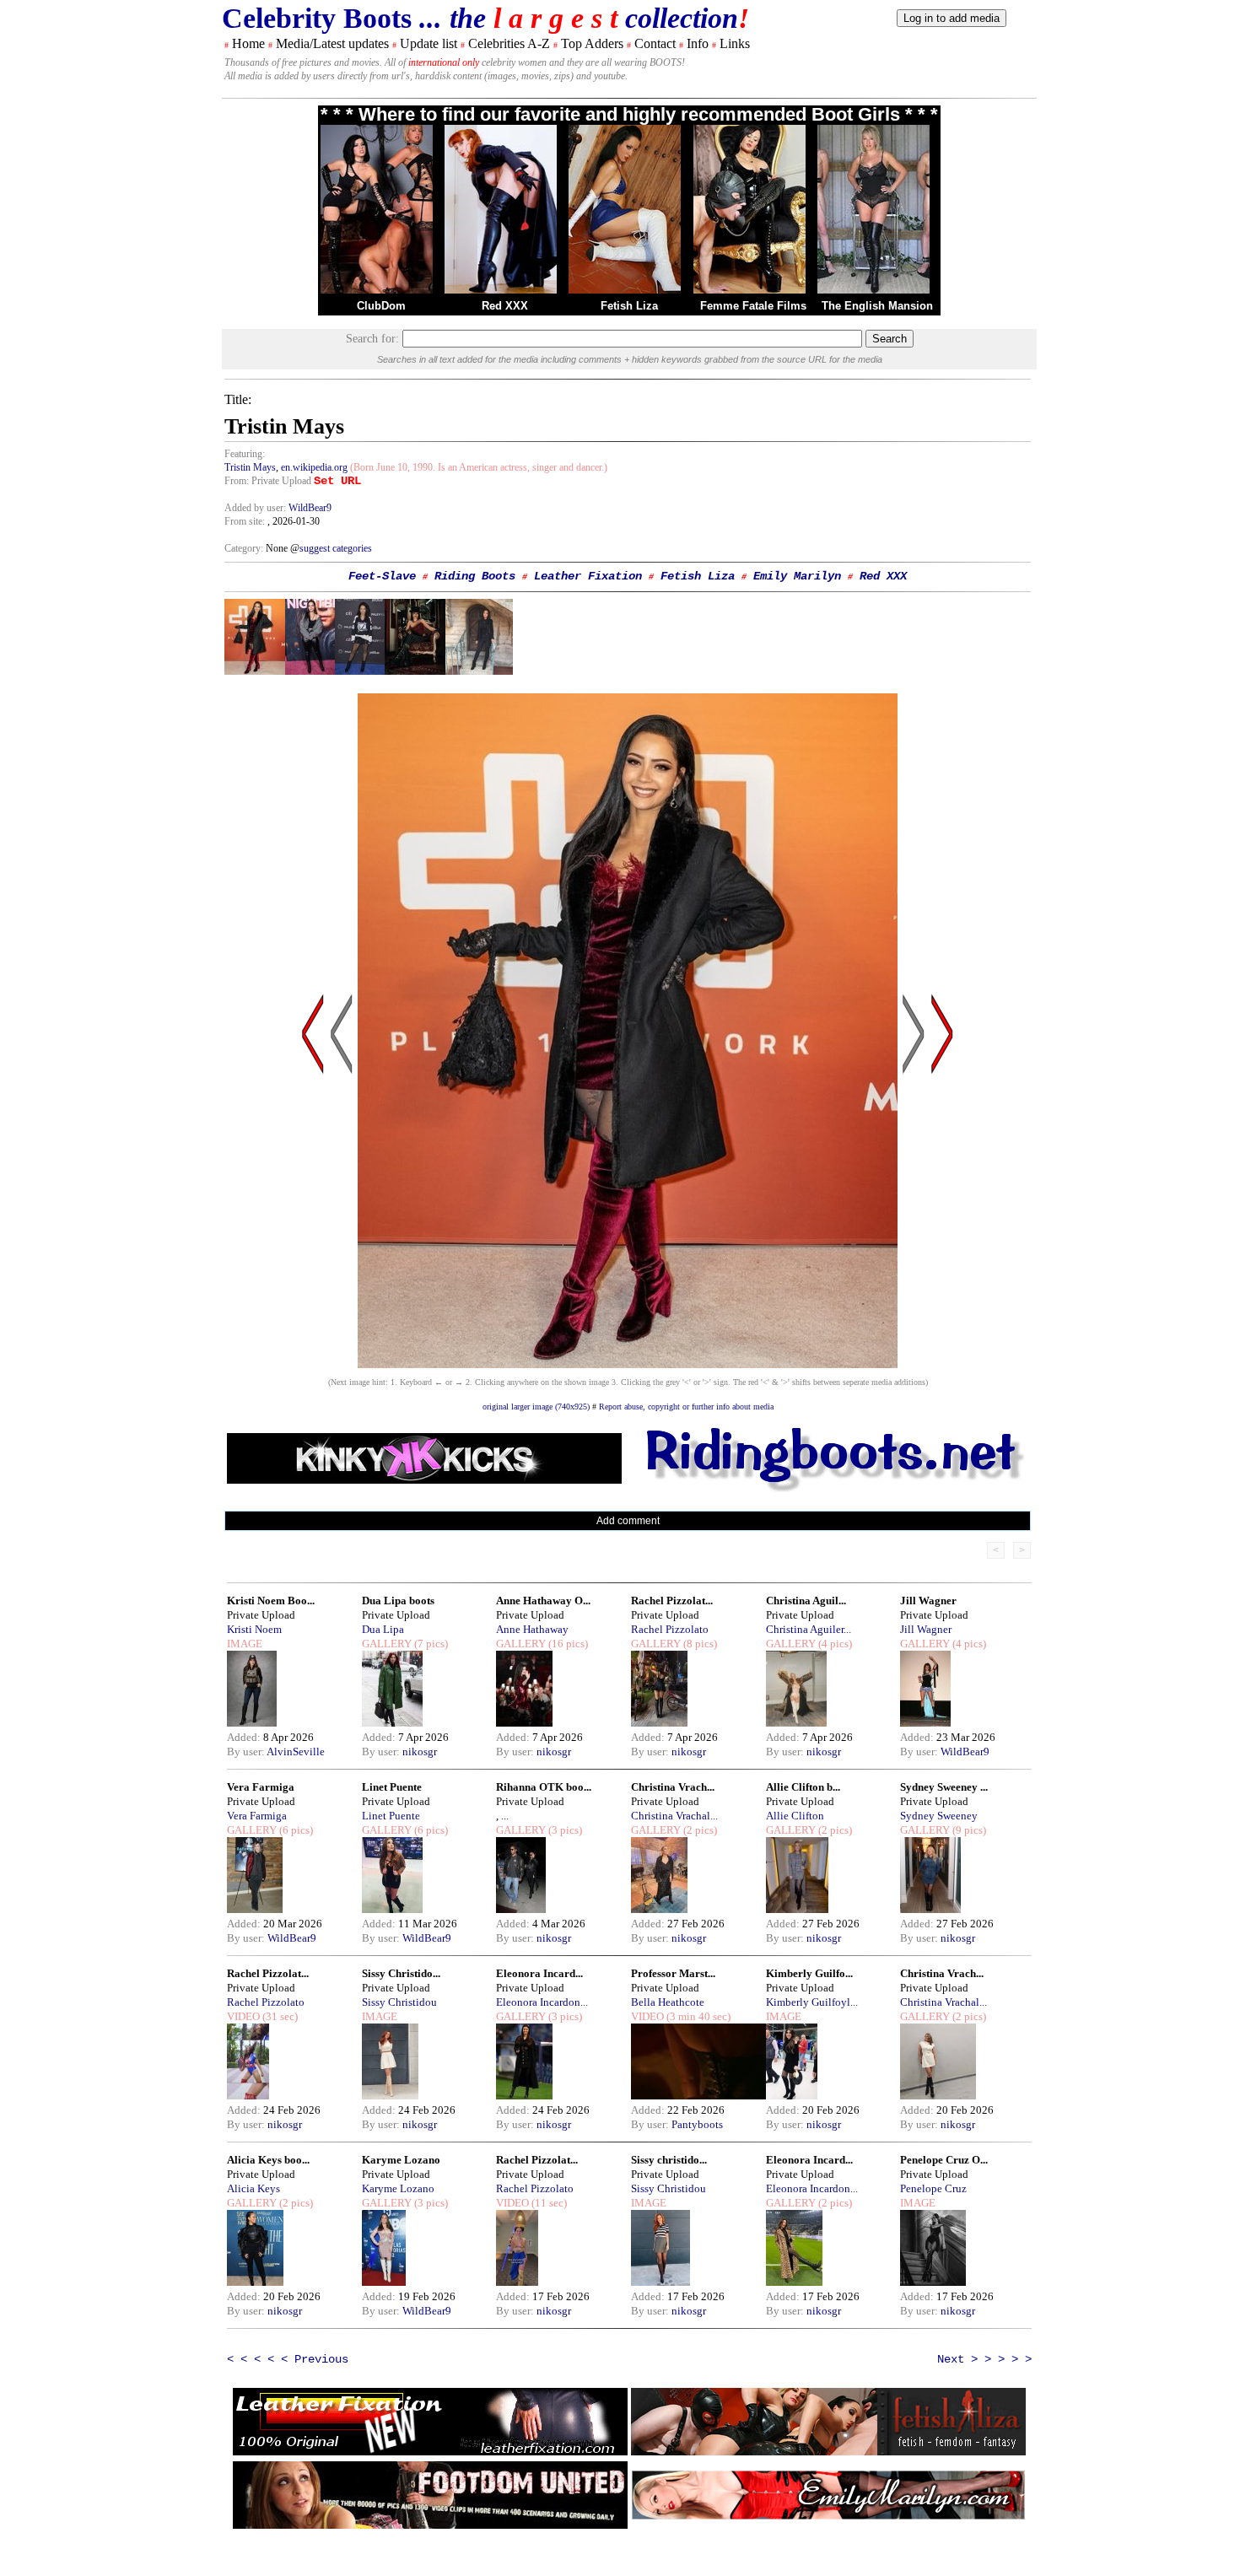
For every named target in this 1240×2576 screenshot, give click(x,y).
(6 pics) (295, 1830)
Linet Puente (392, 1787)
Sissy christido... (669, 2160)
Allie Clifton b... (803, 1787)
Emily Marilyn (797, 576)
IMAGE (245, 1644)
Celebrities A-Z (509, 43)
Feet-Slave (382, 576)
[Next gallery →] (942, 1195)
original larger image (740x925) (536, 1407)
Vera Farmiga (261, 1787)
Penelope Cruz (933, 2188)
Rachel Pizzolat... (672, 1601)
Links (735, 43)
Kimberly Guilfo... (809, 1973)
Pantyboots (697, 2124)
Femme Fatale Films (753, 306)
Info (698, 43)
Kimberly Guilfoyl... (812, 2002)
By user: (247, 1751)
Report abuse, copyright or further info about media (686, 1407)
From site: (245, 521)
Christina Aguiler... (809, 1629)
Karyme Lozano (401, 2160)
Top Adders (592, 43)
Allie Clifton (795, 1816)
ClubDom (381, 306)
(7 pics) (430, 1644)
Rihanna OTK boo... (544, 1787)
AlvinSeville (296, 1751)
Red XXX (505, 306)
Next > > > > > (984, 2359)
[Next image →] (628, 1363)
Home (248, 43)
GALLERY (387, 1644)
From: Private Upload (268, 481)
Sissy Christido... (401, 1973)
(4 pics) (834, 1644)
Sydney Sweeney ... (944, 1787)
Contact (655, 43)
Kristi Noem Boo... (271, 1601)
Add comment (628, 1521)
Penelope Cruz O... (944, 2160)
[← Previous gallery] (313, 1195)
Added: (245, 1737)
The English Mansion (877, 306)
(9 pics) (968, 1830)
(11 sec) (548, 2203)
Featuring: (245, 454)
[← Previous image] (342, 1195)
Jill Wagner (928, 1601)
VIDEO (243, 2016)
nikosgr (420, 1751)
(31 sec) (279, 2016)
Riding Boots (475, 576)
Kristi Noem (254, 1629)
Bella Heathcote (668, 2002)
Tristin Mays (250, 467)
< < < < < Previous (288, 2359)
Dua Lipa (383, 1629)
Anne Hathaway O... (543, 1601)
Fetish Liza (629, 306)
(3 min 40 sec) (697, 2016)
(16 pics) (567, 1644)
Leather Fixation (588, 576)
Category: (245, 548)
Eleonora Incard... (539, 1973)
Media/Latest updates (332, 43)
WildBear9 (310, 508)
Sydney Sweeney (939, 1816)
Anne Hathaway (532, 1629)
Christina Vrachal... (674, 1816)
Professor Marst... (673, 1973)
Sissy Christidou (399, 2002)
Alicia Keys (253, 2188)
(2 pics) (699, 1830)
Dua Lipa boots (398, 1601)
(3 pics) (564, 1830)
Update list (429, 43)
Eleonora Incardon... (542, 2002)
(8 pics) (699, 1644)
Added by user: (256, 508)
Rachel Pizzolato (670, 1629)
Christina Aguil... (806, 1601)
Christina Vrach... (673, 1787)
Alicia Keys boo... (268, 2160)
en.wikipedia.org (314, 467)
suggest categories (336, 548)
